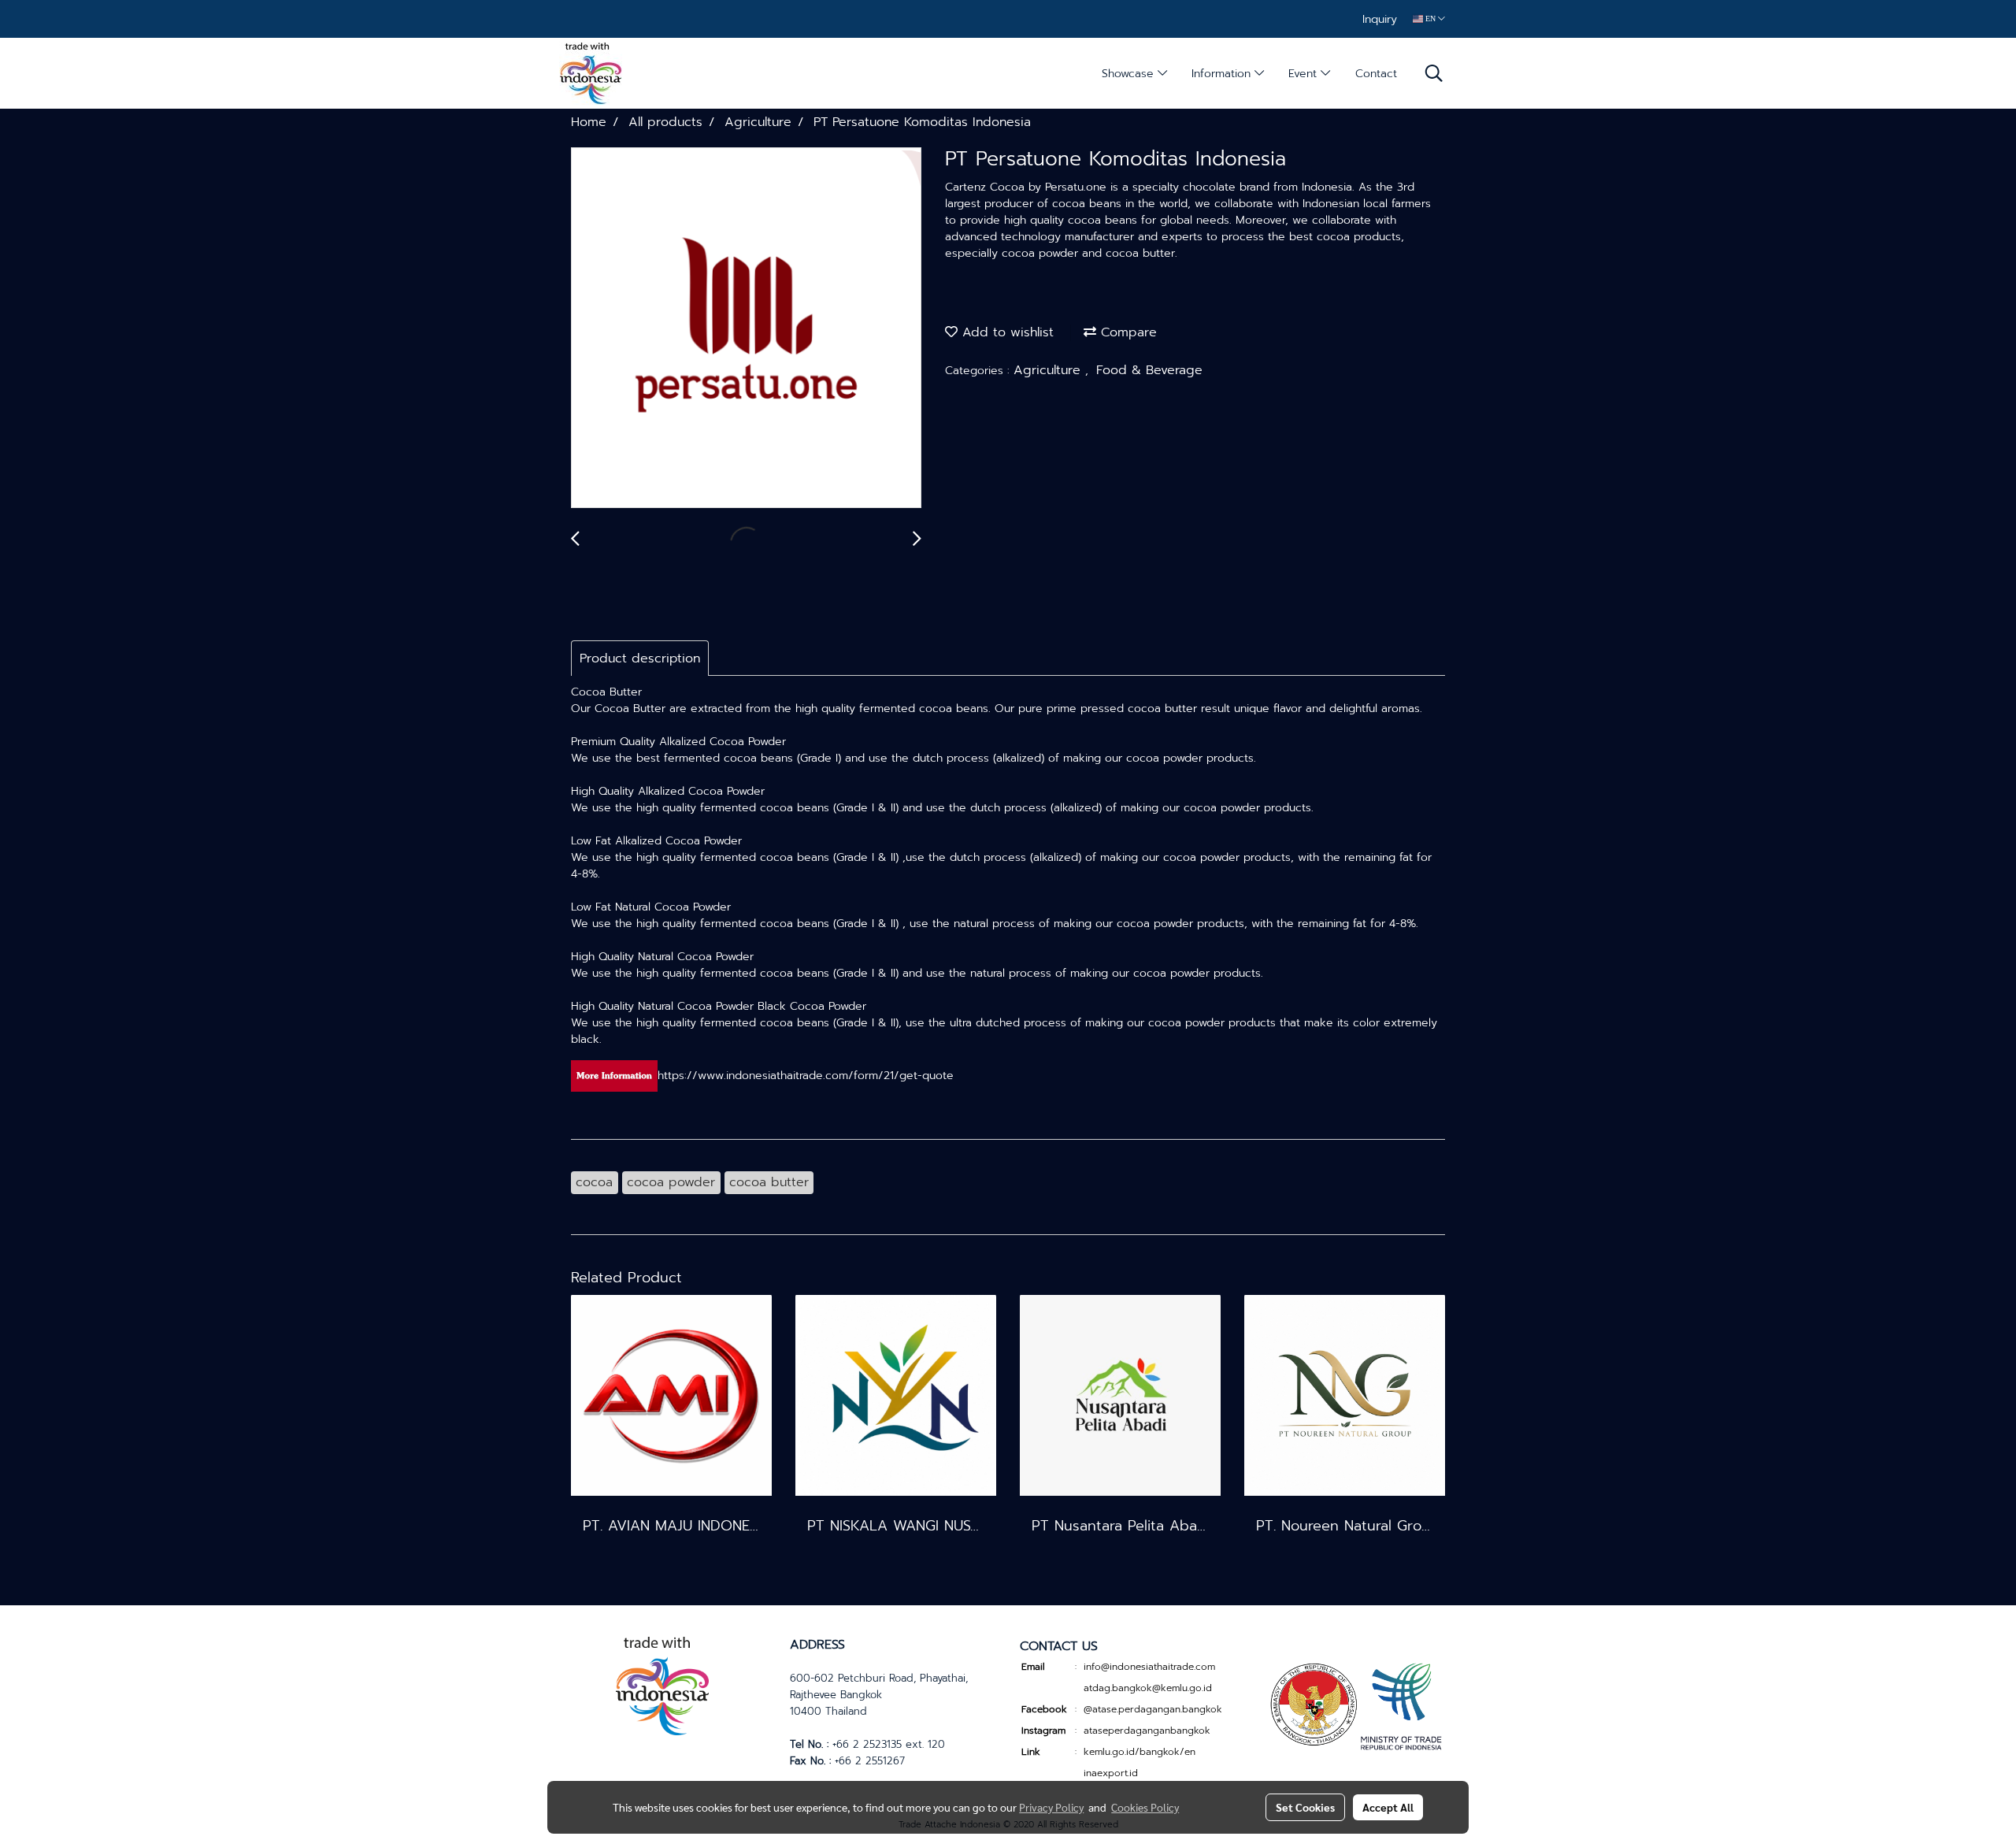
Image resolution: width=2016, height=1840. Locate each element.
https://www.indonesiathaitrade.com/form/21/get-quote (806, 1076)
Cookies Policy (1145, 1807)
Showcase (1130, 74)
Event (1304, 74)
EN (1430, 19)
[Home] (662, 1684)
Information (1223, 74)
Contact (1376, 74)
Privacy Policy (1051, 1807)
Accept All (1388, 1807)
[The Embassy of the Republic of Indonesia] (1354, 1705)
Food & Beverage (1149, 370)
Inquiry (1380, 19)
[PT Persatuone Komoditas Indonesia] (746, 328)
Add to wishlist (1006, 332)
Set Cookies (1305, 1807)
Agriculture (1049, 370)
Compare (1127, 332)
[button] (1434, 73)
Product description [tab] (640, 658)
